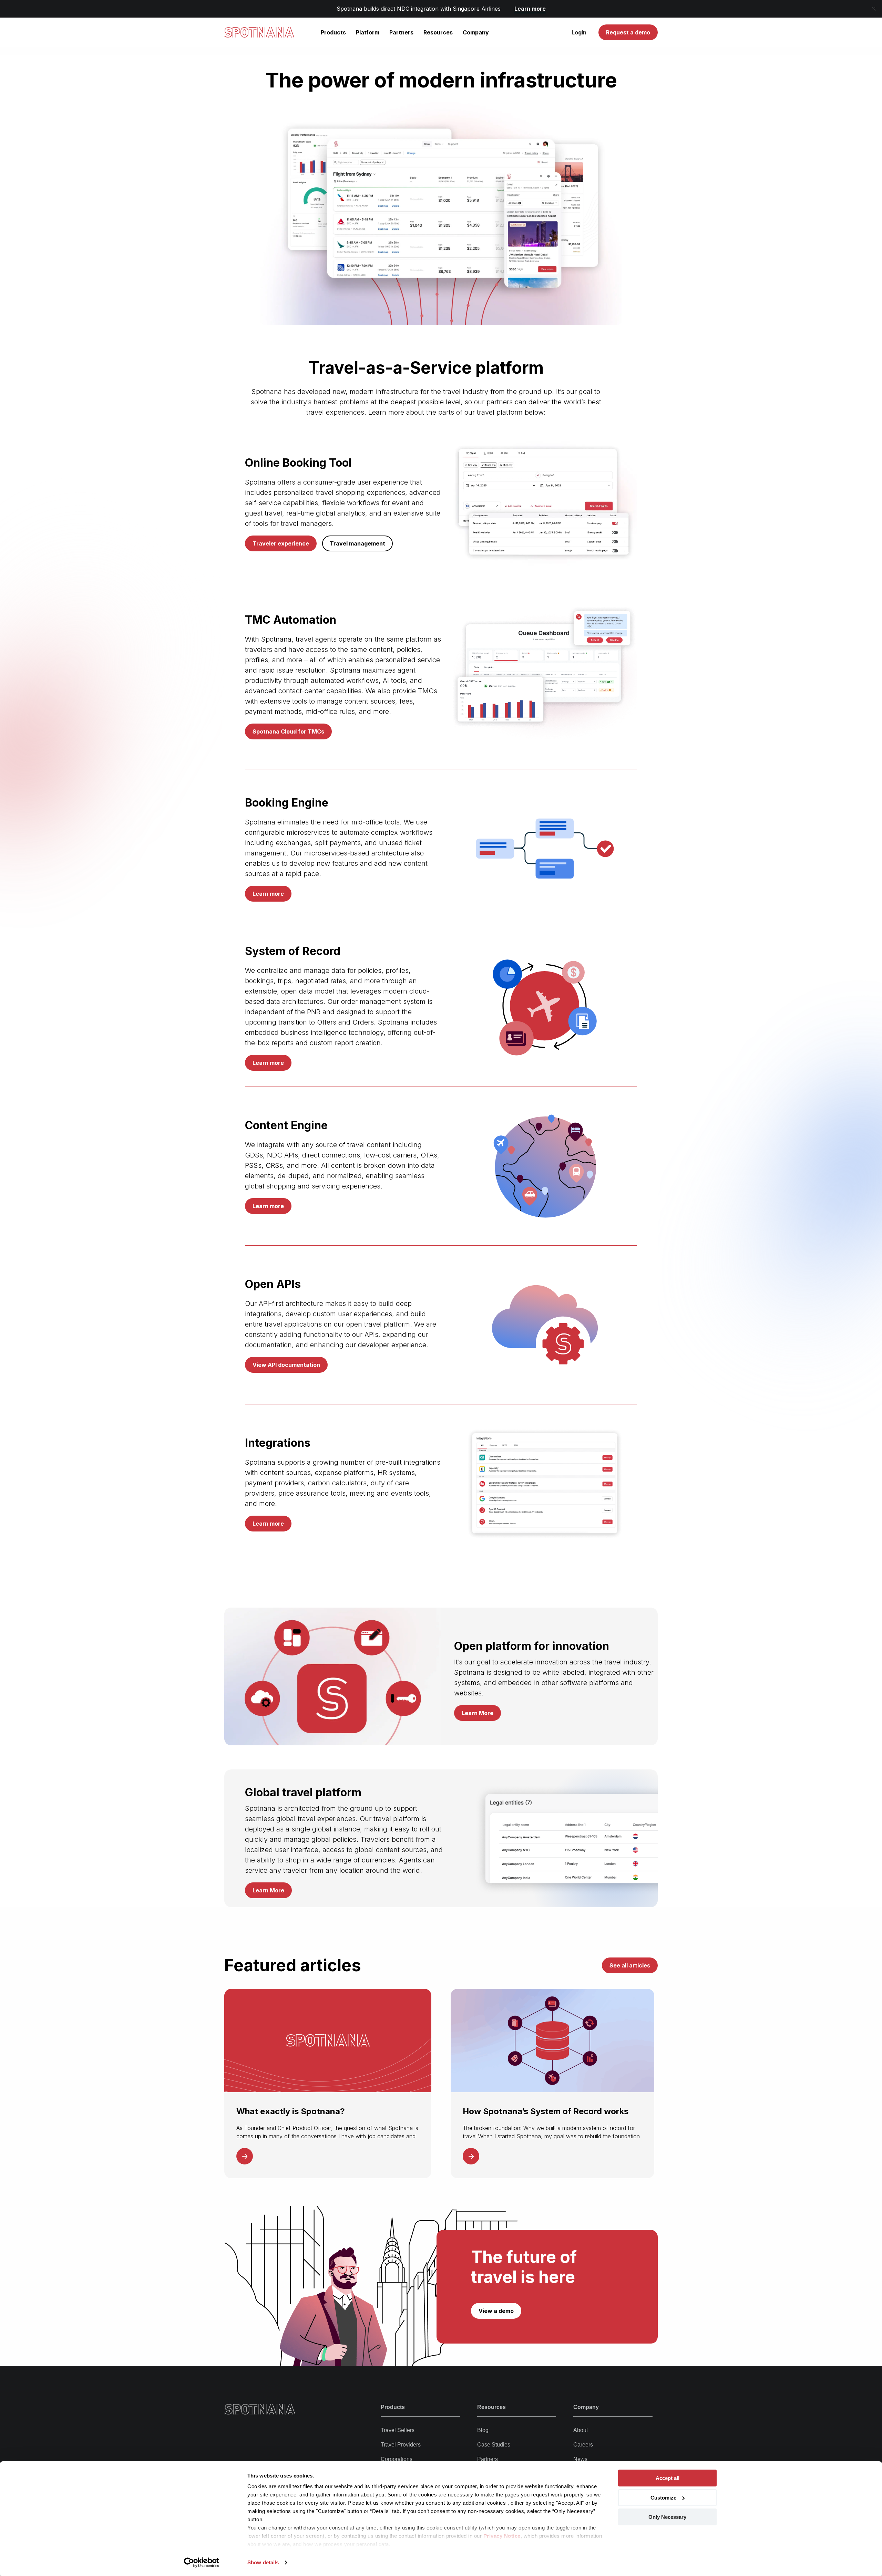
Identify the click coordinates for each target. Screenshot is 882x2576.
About (581, 2430)
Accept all (668, 2478)
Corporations (397, 2459)
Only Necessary (667, 2517)
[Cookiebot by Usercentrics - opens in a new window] (202, 2563)
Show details (263, 2562)
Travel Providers (401, 2445)
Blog (483, 2430)
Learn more (530, 9)
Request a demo (628, 32)
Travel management (357, 543)
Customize (663, 2498)
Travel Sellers (398, 2430)
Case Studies (494, 2445)
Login (579, 32)
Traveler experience (281, 543)
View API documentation (286, 1365)
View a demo (496, 2311)
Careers (583, 2445)
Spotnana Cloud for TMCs (288, 731)
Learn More (478, 1713)
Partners (488, 2459)
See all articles (630, 1965)
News (580, 2459)
